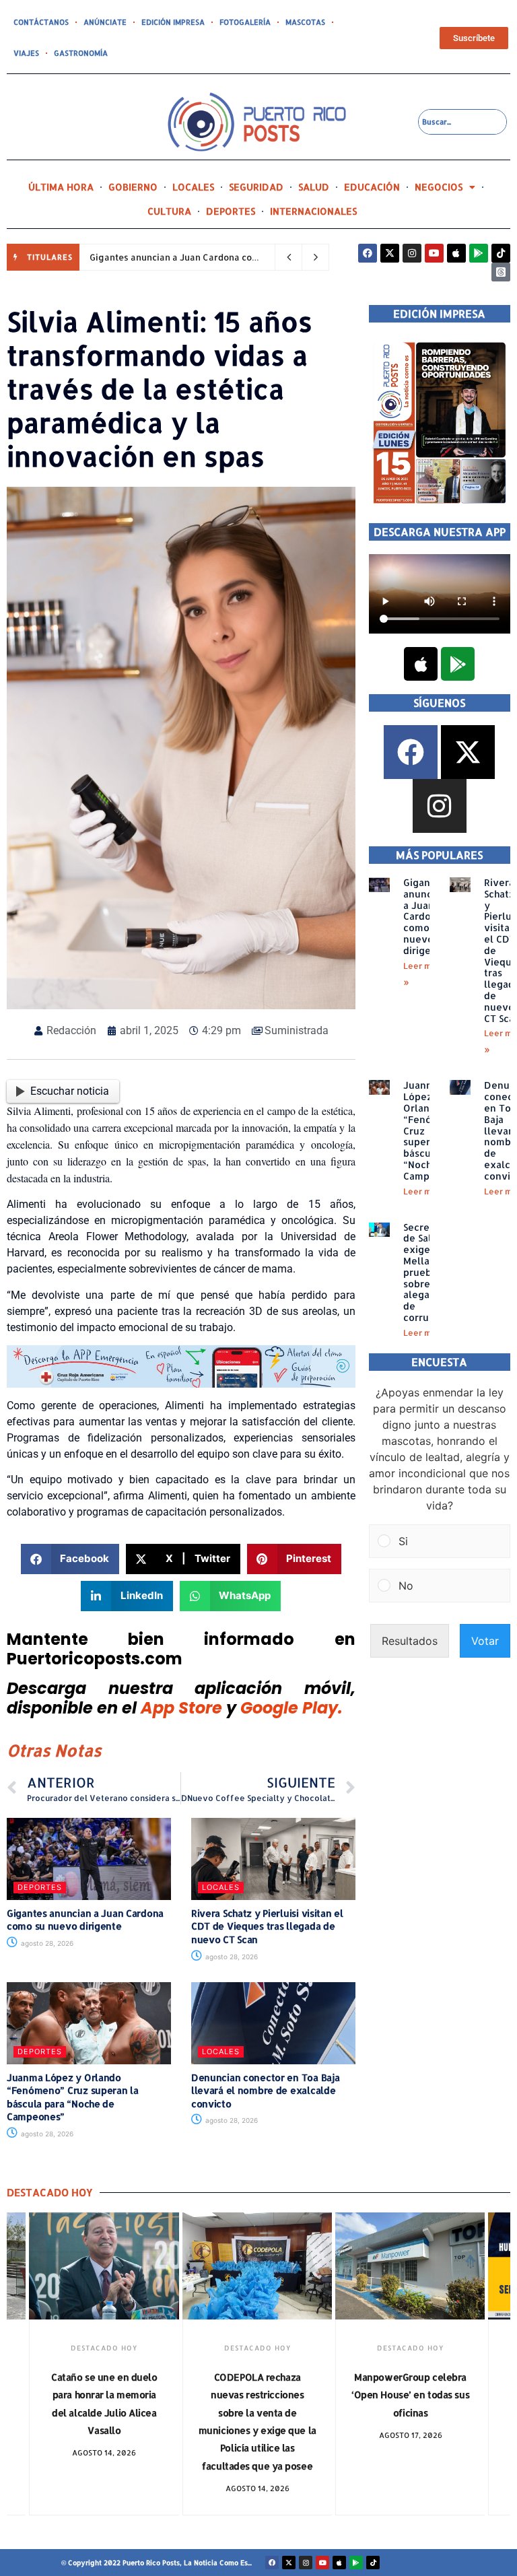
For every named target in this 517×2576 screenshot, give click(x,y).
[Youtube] (434, 253)
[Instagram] (412, 253)
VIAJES (26, 53)
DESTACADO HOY (104, 2348)
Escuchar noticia (70, 1091)
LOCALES (193, 187)
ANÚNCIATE (105, 22)
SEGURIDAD (256, 187)
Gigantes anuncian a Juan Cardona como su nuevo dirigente (219, 257)
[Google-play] (479, 253)
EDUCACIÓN (372, 187)
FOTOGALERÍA (245, 22)
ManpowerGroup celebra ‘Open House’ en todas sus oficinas (410, 2395)
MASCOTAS (305, 22)
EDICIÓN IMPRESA (173, 22)
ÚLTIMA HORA (61, 187)
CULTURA (169, 211)
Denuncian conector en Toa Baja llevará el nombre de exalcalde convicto (266, 2091)
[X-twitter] (390, 253)
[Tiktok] (501, 253)
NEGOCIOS (439, 187)
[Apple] (456, 253)
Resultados (410, 1641)
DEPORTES (231, 211)
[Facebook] (368, 253)
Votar (485, 1641)
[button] (70, 1559)
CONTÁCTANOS (41, 22)
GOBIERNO (133, 187)
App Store (181, 1708)
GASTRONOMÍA (81, 53)
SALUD (314, 187)
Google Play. (291, 1708)
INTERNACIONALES (313, 211)
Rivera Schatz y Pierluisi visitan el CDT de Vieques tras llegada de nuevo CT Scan (267, 1926)
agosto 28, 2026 (46, 1943)
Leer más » (426, 1191)
